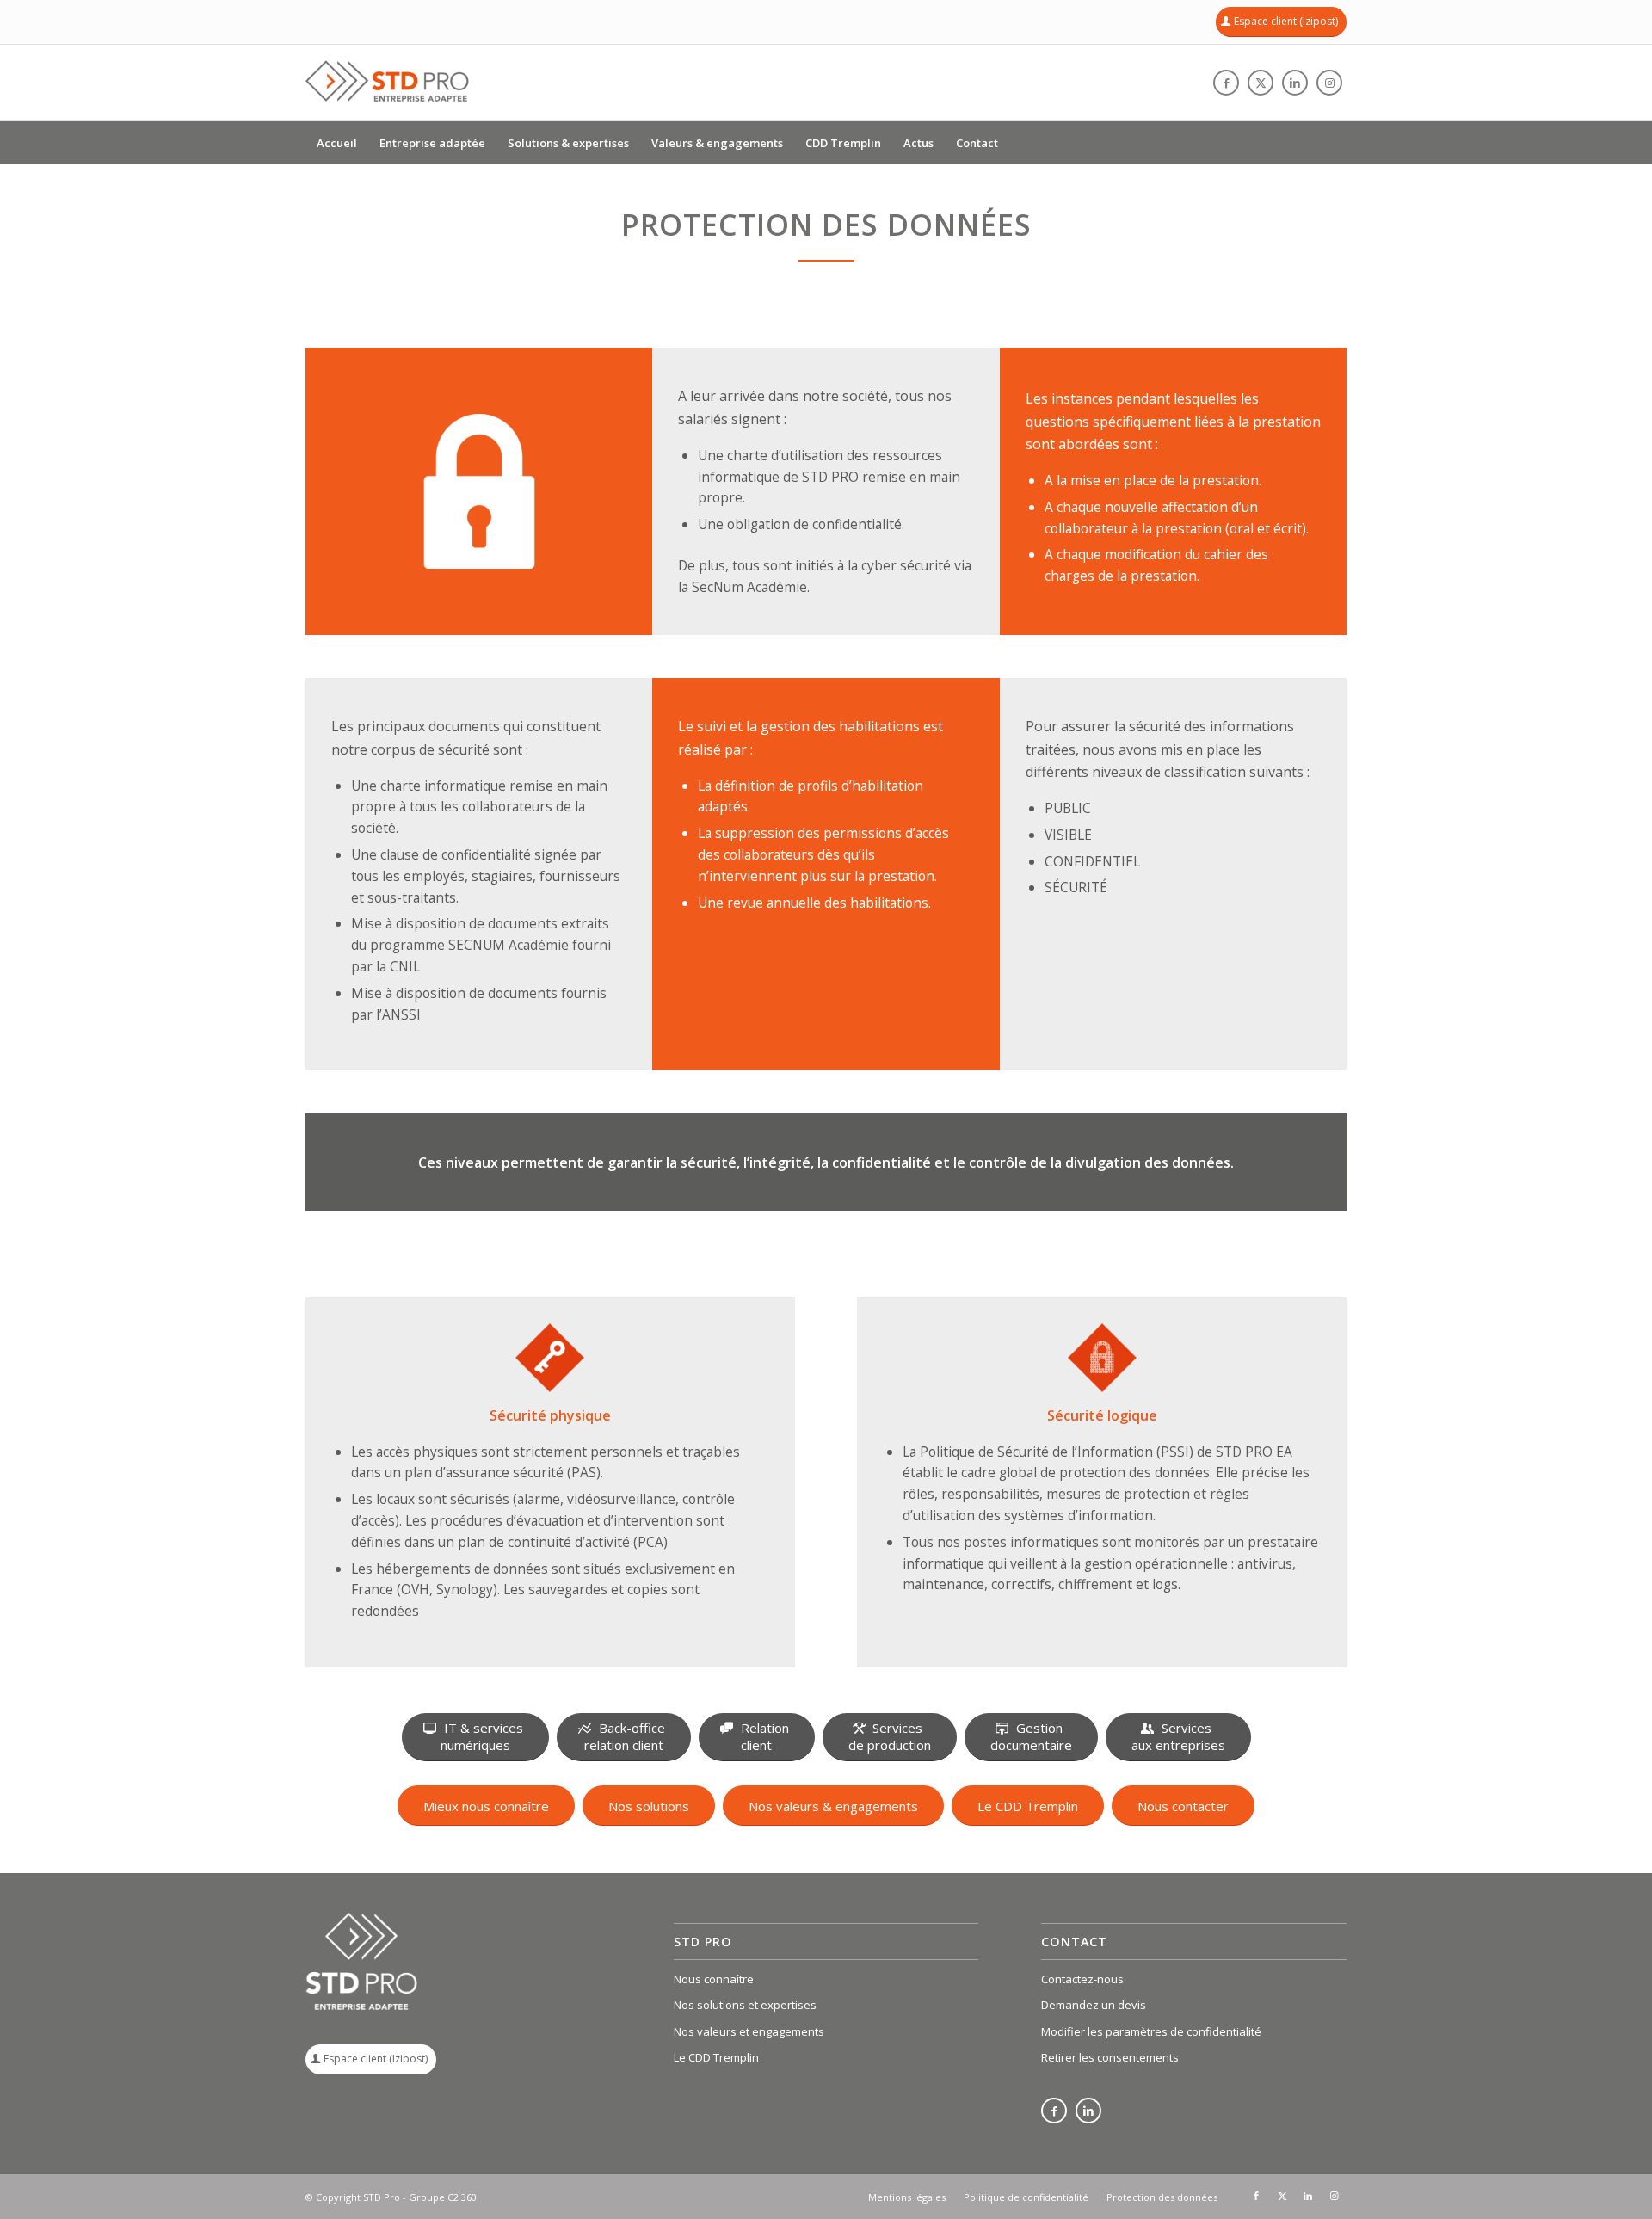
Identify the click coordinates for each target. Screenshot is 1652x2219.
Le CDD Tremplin (716, 2057)
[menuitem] (337, 143)
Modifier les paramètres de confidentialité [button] (1151, 2031)
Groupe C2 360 (443, 2197)
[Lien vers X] (1261, 83)
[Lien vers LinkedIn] (1295, 83)
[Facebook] (1054, 2112)
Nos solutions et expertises (745, 2005)
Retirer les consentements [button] (1110, 2057)
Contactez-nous (1082, 1979)
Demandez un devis (1094, 2005)
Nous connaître (714, 1979)
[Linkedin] (1088, 2112)
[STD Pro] (387, 83)
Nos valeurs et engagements (749, 2031)
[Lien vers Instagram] (1329, 83)
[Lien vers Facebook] (1226, 83)
